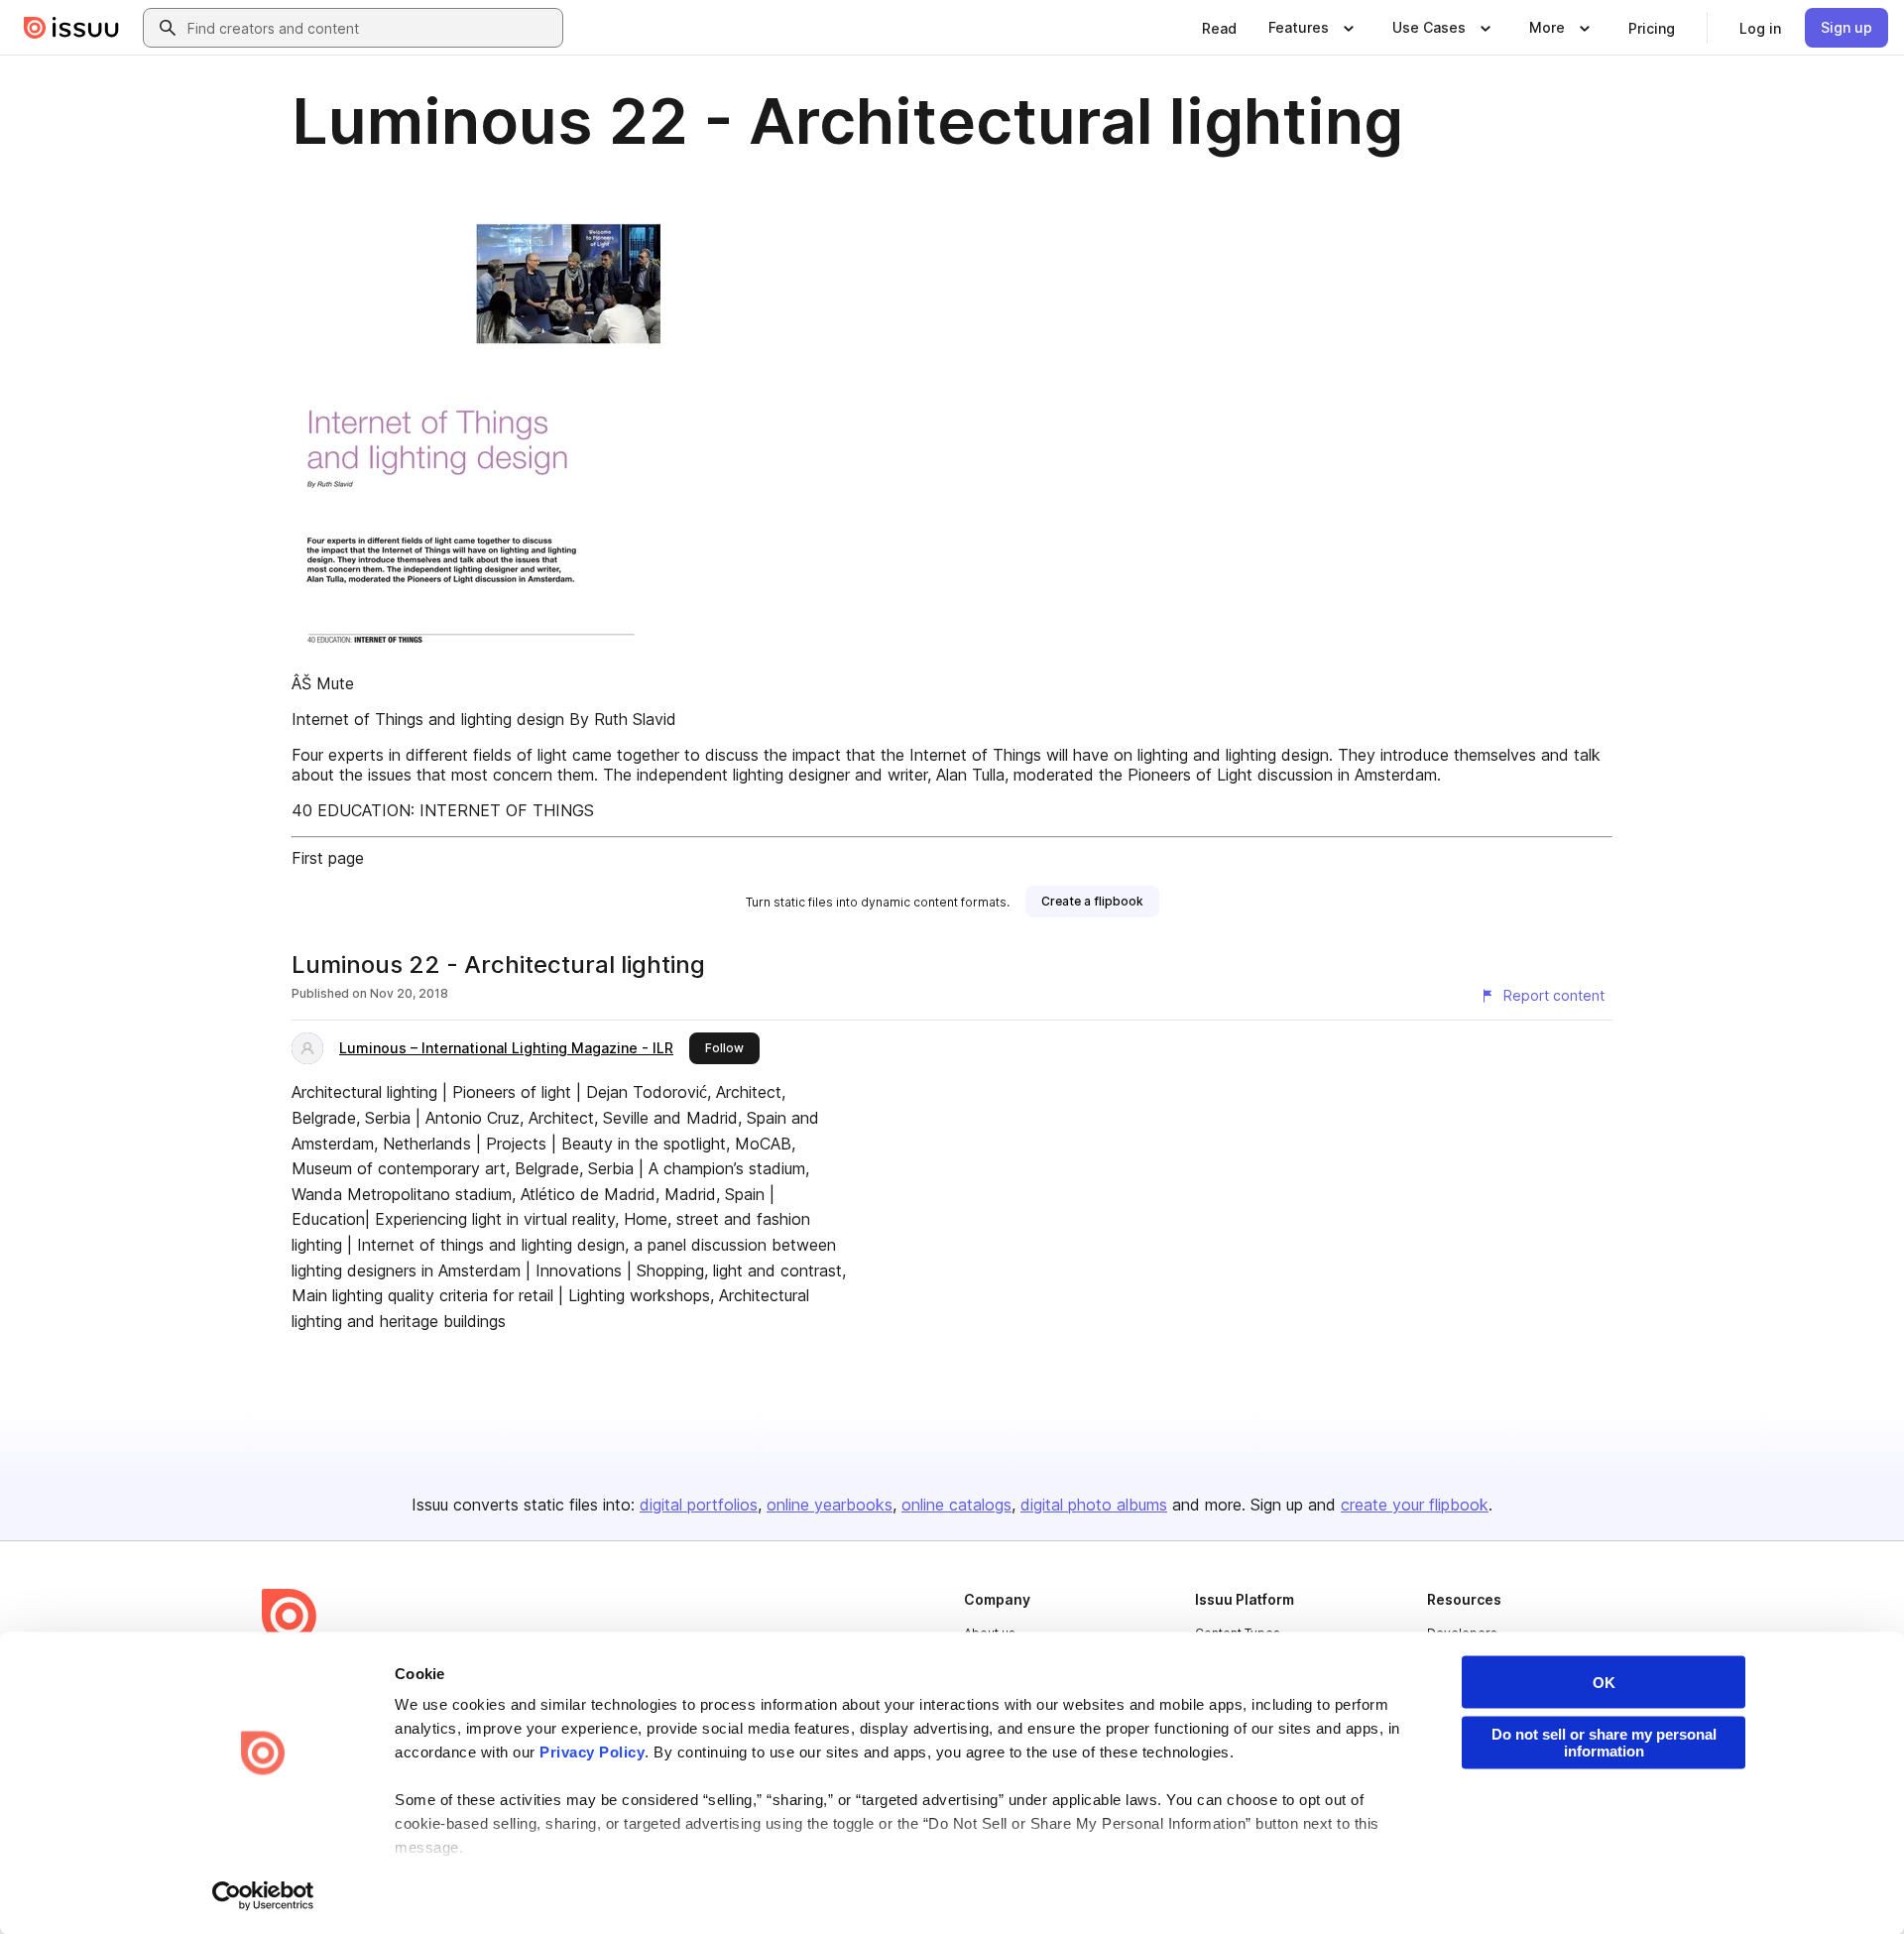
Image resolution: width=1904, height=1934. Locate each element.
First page (328, 858)
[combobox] (371, 28)
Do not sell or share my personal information (1604, 1743)
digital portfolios (699, 1505)
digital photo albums (1094, 1505)
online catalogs (956, 1505)
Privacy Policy (592, 1752)
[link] (1219, 28)
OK (1604, 1683)
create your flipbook (1415, 1505)
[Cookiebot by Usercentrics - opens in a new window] (263, 1895)
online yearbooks (830, 1505)
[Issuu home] (71, 28)
